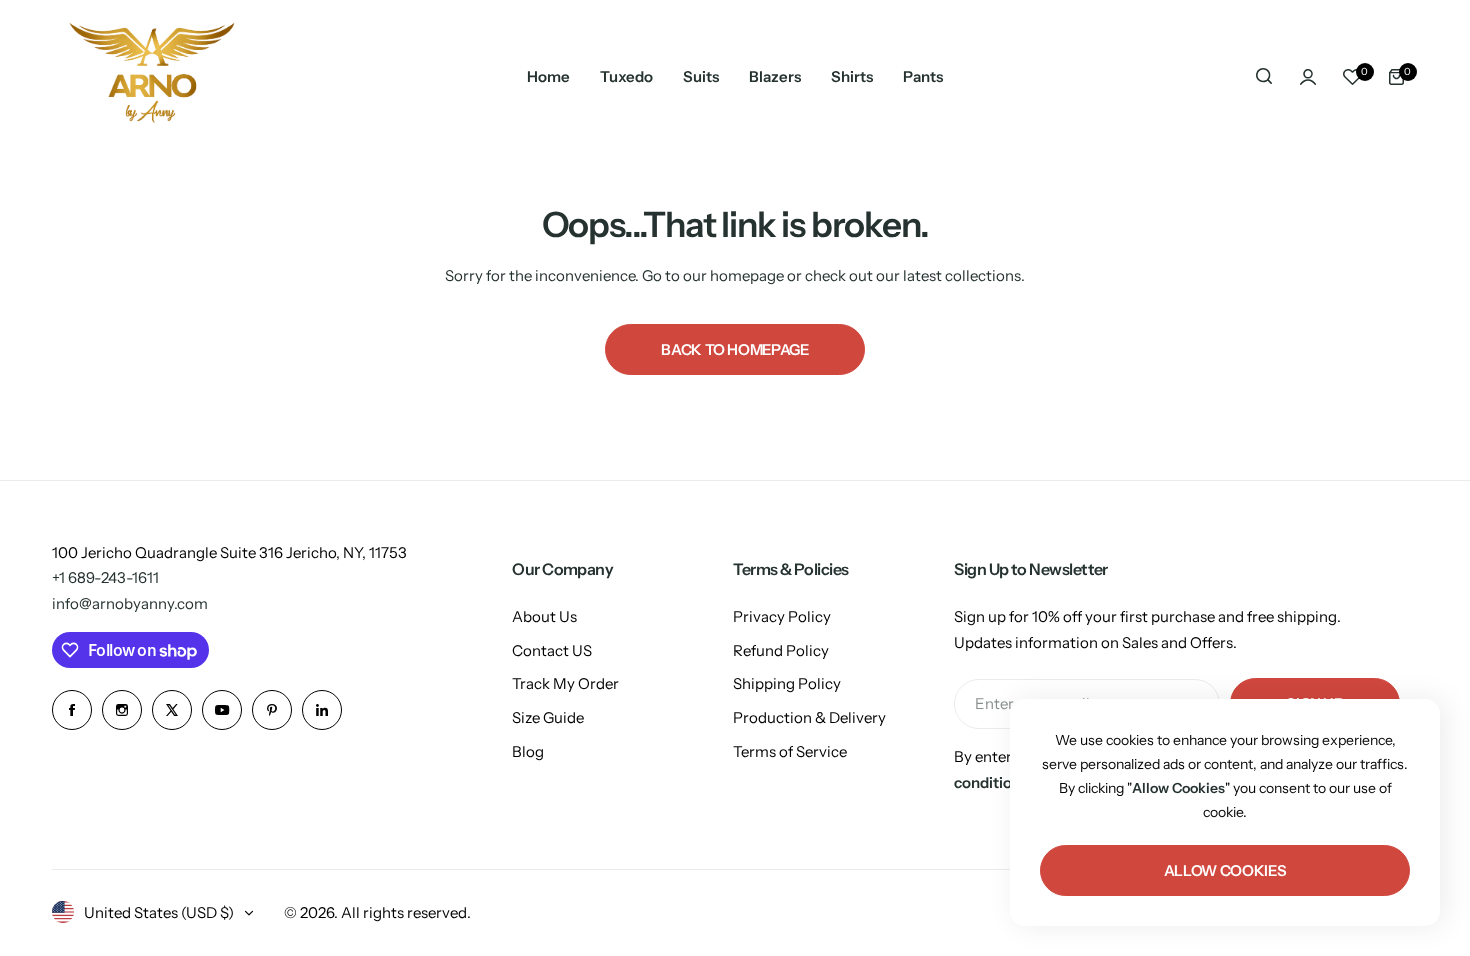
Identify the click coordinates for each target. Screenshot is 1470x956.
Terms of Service (790, 751)
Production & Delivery (809, 717)
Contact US (552, 650)
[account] (1308, 77)
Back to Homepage (734, 349)
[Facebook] (72, 710)
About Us (544, 616)
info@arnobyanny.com (130, 603)
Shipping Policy (787, 683)
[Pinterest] (272, 710)
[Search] (1264, 77)
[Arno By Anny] (152, 76)
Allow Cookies (1225, 870)
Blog (528, 751)
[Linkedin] (322, 710)
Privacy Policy (782, 616)
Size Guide (548, 717)
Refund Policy (781, 650)
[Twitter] (172, 710)
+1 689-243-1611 (105, 577)
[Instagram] (122, 710)
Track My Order (565, 683)
